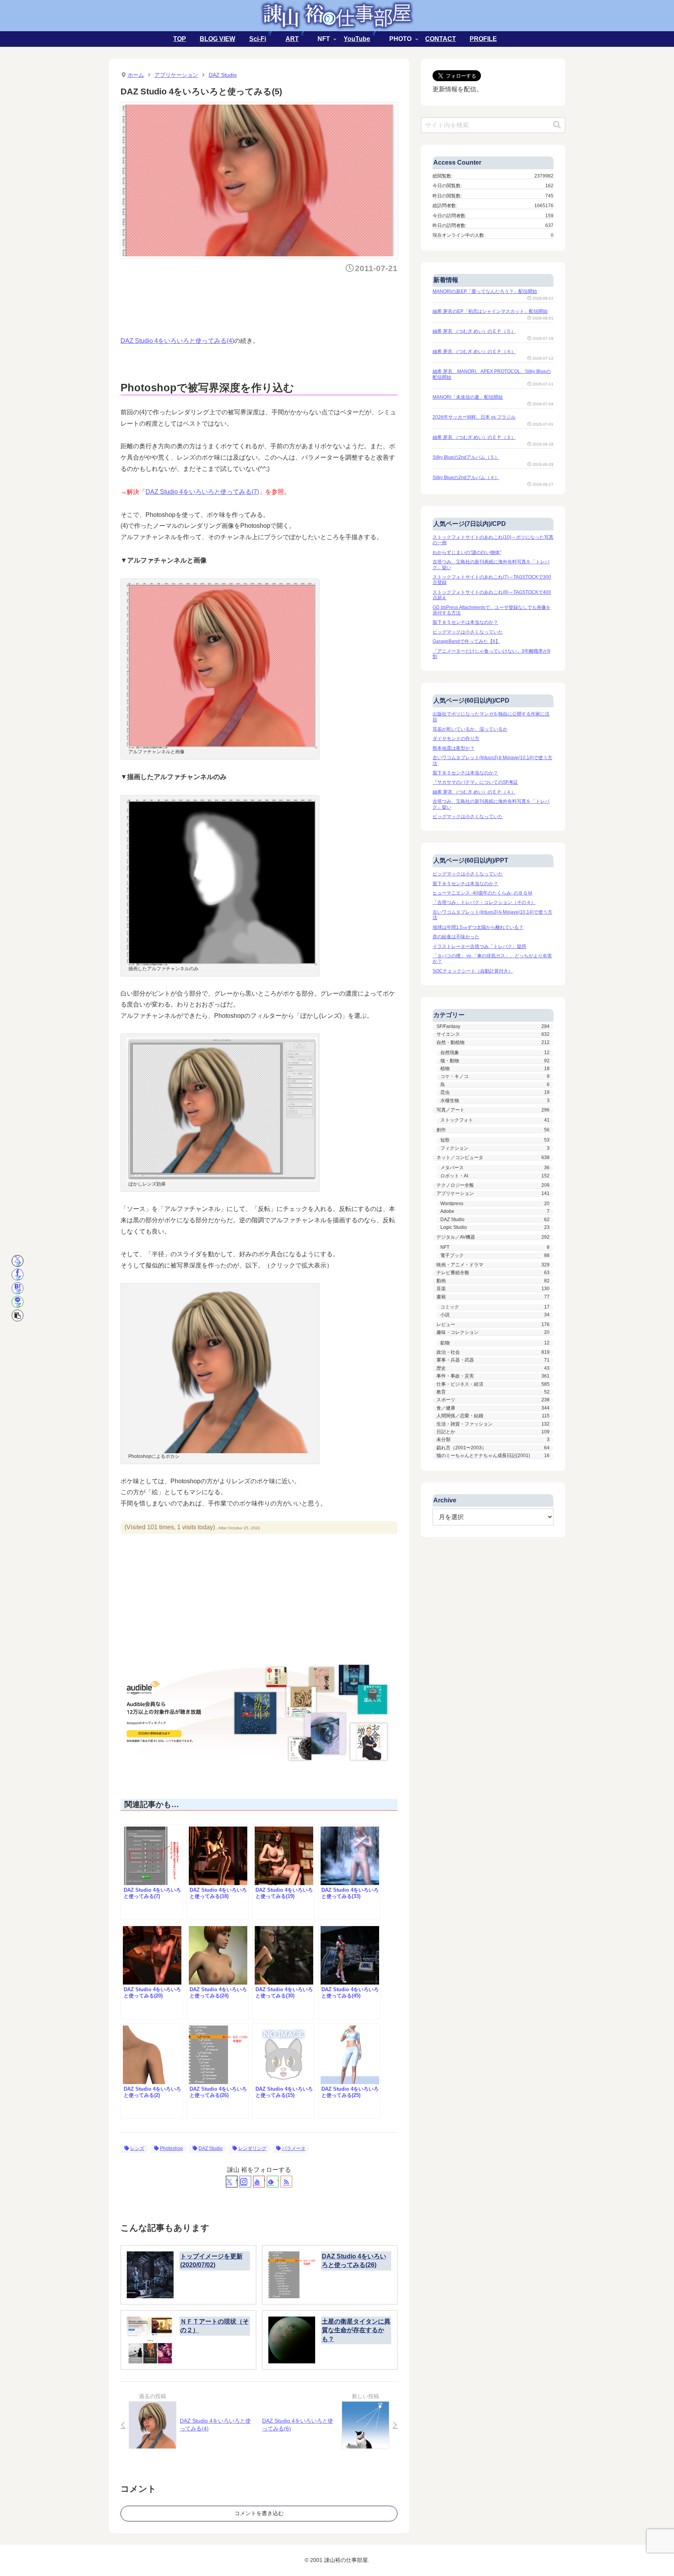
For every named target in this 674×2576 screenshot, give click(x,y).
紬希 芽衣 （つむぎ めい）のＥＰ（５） (474, 331)
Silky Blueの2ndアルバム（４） (466, 478)
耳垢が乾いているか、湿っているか (470, 729)
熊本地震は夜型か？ (454, 748)
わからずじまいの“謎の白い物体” (467, 552)
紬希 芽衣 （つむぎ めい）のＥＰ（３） (474, 437)
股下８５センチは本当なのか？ (465, 622)
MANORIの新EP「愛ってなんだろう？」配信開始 (485, 291)
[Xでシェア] (18, 1261)
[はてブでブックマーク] (18, 1288)
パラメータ (294, 2148)
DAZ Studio (211, 2148)
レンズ (137, 2148)
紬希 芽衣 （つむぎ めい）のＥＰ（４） (474, 352)
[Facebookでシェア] (18, 1275)
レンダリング (252, 2148)
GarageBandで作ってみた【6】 (466, 641)
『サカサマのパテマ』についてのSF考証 (475, 782)
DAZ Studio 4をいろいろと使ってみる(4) (177, 341)
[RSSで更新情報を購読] (286, 2182)
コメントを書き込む (259, 2513)
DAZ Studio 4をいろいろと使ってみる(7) (202, 492)
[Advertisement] (263, 302)
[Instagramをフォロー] (245, 2182)
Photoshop (171, 2148)
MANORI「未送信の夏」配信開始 (468, 397)
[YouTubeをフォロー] (259, 2182)
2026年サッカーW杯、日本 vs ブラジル (474, 417)
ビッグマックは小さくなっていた (468, 632)
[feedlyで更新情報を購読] (273, 2182)
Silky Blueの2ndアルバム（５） (466, 457)
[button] (18, 1316)
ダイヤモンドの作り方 (456, 739)
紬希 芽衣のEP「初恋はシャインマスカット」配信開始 (490, 311)
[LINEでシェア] (18, 1302)
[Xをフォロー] (232, 2182)
